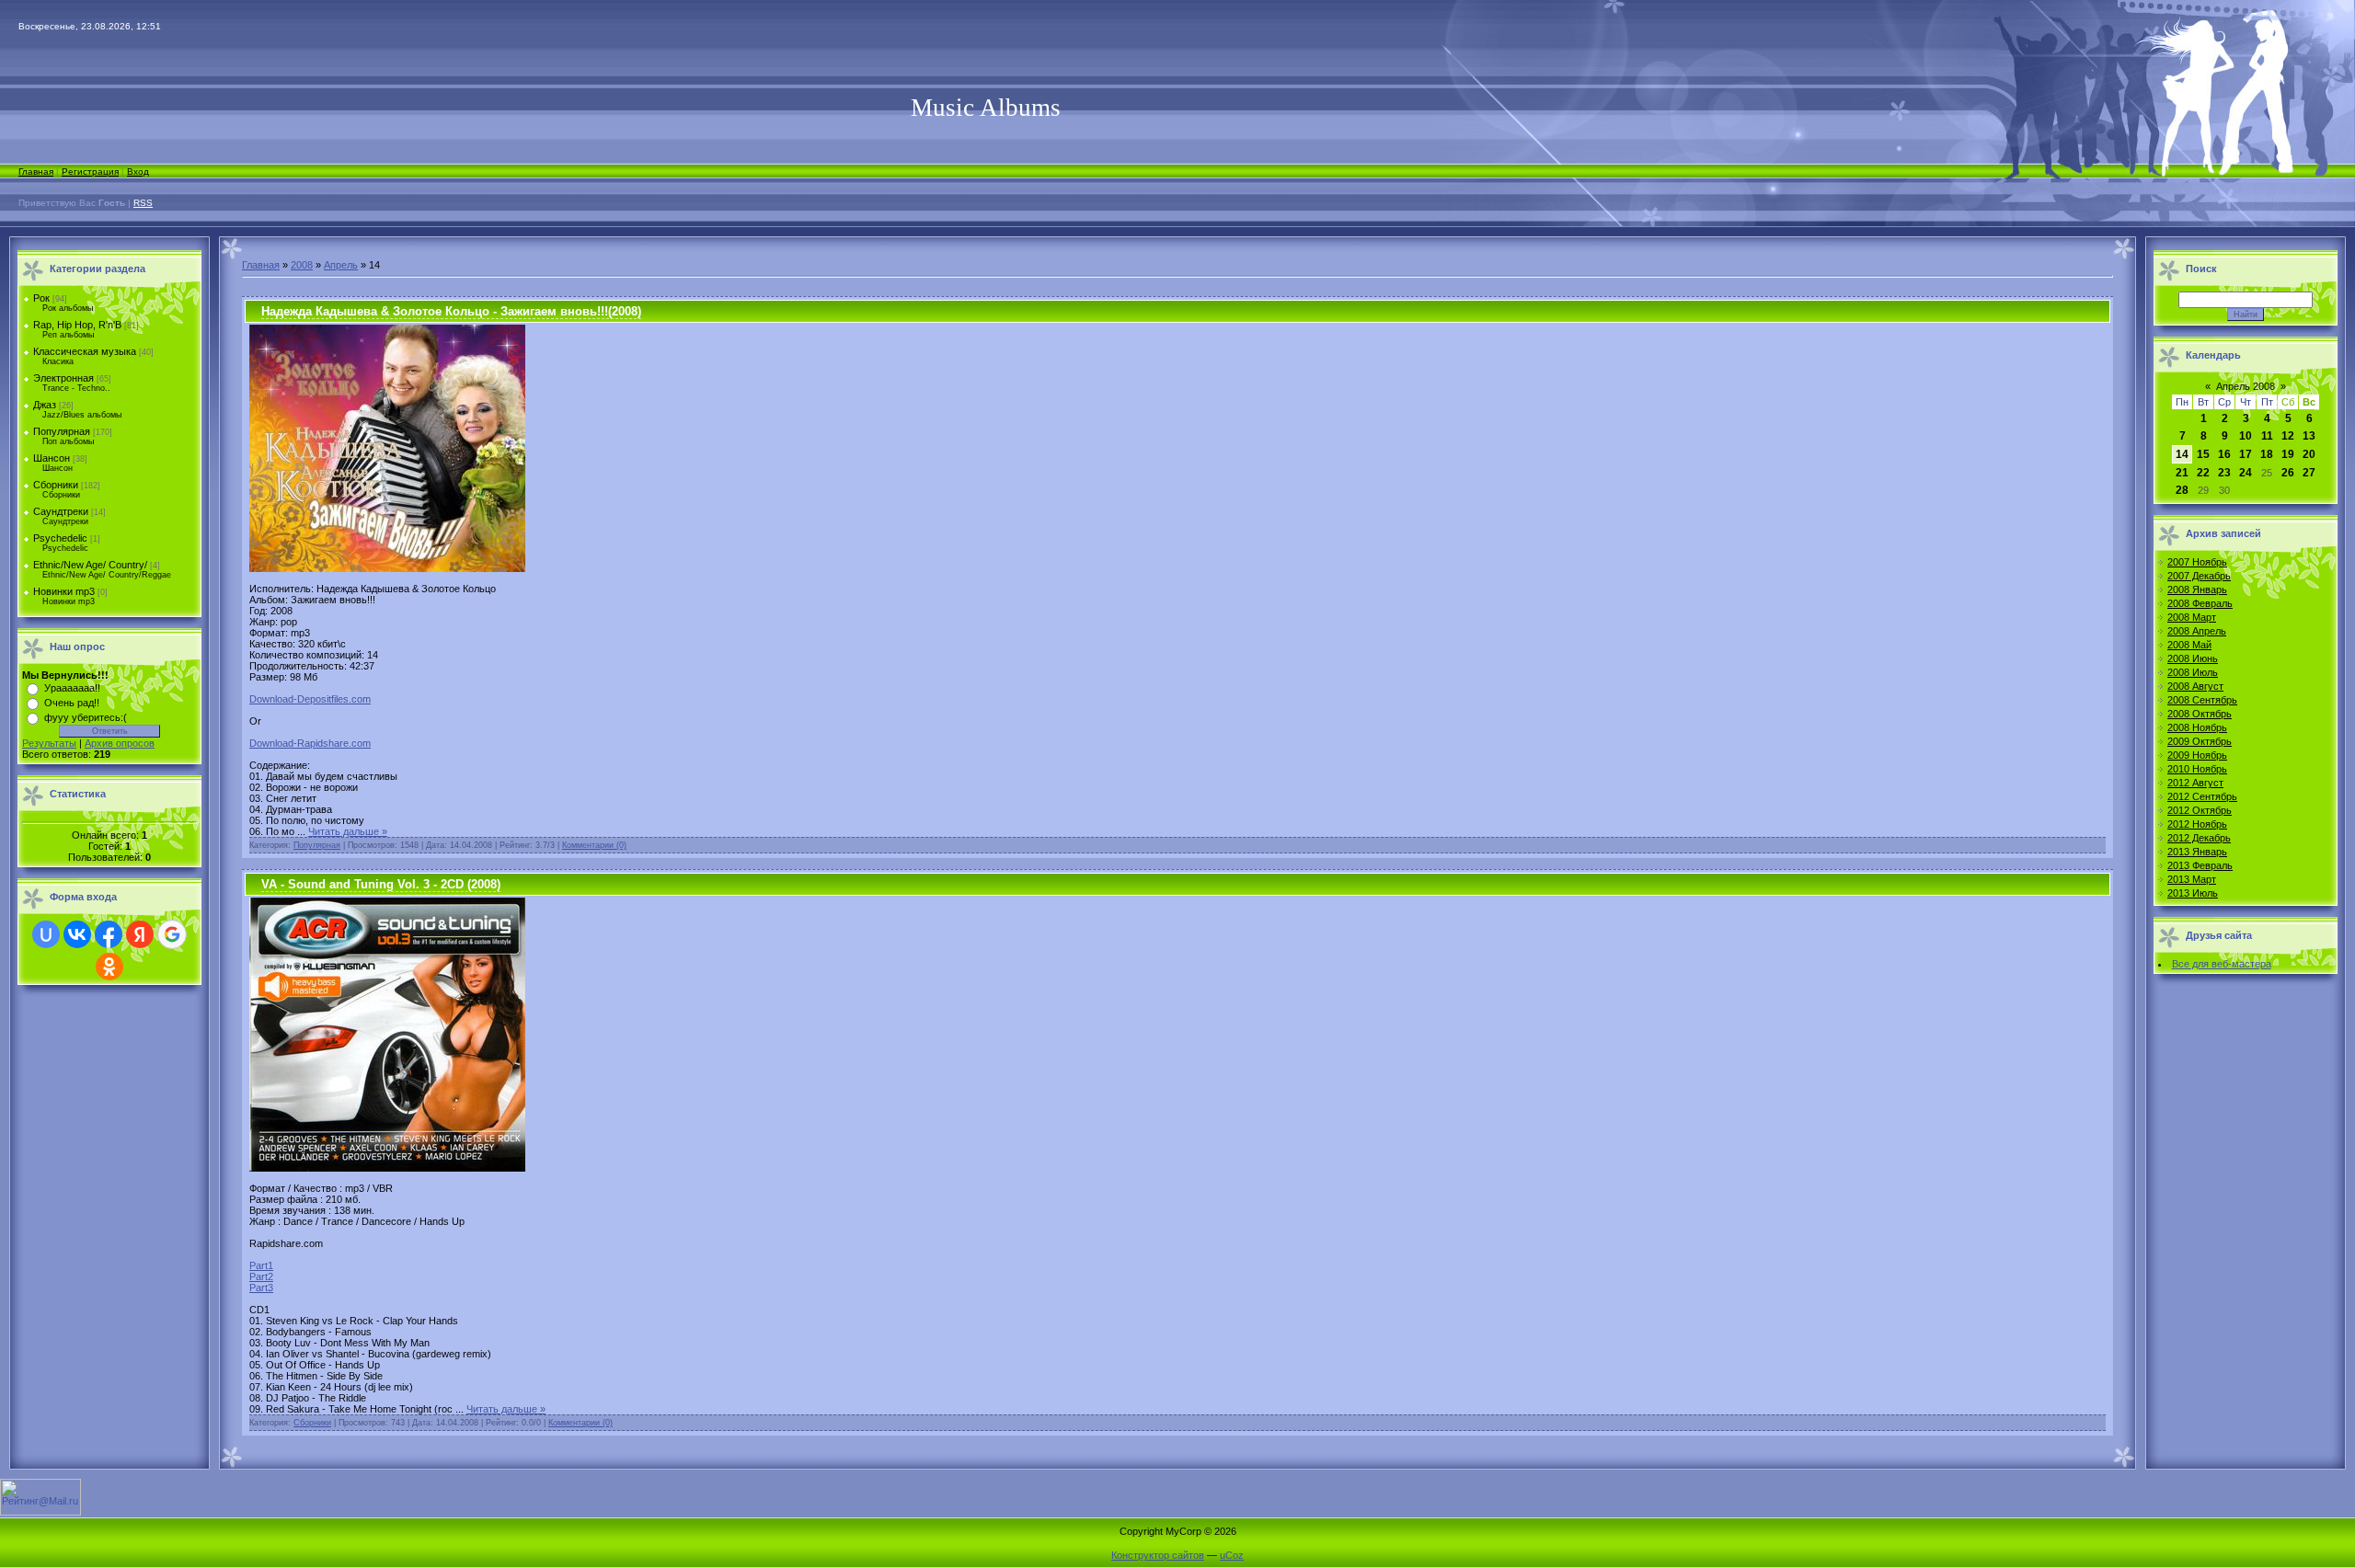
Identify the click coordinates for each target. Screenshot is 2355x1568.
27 (2309, 473)
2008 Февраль (2200, 603)
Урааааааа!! (72, 688)
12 (2288, 436)
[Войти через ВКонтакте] (77, 934)
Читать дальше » (348, 831)
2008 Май (2189, 645)
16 (2224, 454)
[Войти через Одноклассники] (109, 967)
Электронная (63, 378)
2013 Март (2192, 879)
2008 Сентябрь (2202, 700)
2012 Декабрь (2199, 838)
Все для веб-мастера (2222, 964)
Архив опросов (120, 743)
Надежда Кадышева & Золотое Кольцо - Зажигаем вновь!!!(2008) (451, 311)
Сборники (56, 485)
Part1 (261, 1265)
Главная (36, 172)
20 (2309, 454)
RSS (143, 203)
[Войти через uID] (46, 934)
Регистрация (90, 172)
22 (2203, 473)
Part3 (261, 1288)
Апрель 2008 (2246, 386)
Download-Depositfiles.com (310, 699)
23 (2224, 473)
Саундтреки (61, 511)
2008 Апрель (2197, 631)
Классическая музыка (85, 351)
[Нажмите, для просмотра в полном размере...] (387, 568)
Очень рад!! (72, 703)
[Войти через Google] (172, 934)
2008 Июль (2193, 672)
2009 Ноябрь (2197, 755)
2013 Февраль (2200, 865)
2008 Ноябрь (2197, 727)
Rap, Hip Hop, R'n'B (77, 325)
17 (2246, 454)
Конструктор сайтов (1158, 1555)
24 (2246, 473)
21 (2182, 473)
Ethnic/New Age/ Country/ (90, 565)
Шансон (52, 458)
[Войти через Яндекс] (140, 934)
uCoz (1232, 1555)
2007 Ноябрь (2197, 562)
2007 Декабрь (2199, 576)
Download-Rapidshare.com (310, 743)
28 (2182, 490)
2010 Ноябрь (2197, 769)
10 (2246, 436)
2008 (302, 265)
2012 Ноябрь (2197, 824)
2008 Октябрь (2200, 714)
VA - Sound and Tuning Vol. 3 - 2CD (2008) (381, 884)
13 (2309, 436)
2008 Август (2195, 686)
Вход (138, 172)
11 (2267, 436)
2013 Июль (2193, 893)
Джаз (45, 405)
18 (2267, 454)
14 (2182, 454)
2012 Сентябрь (2202, 796)
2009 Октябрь (2200, 741)
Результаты (49, 743)
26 (2288, 473)
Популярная (62, 431)
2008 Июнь (2193, 658)
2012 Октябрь (2200, 810)
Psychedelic (60, 538)
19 (2288, 454)
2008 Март (2192, 617)
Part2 (261, 1276)
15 (2203, 454)
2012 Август (2195, 783)
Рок (41, 298)
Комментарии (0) (594, 845)
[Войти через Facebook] (109, 934)
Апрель (341, 265)
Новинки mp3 (64, 591)
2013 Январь (2197, 852)
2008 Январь (2197, 589)
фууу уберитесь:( (86, 717)
